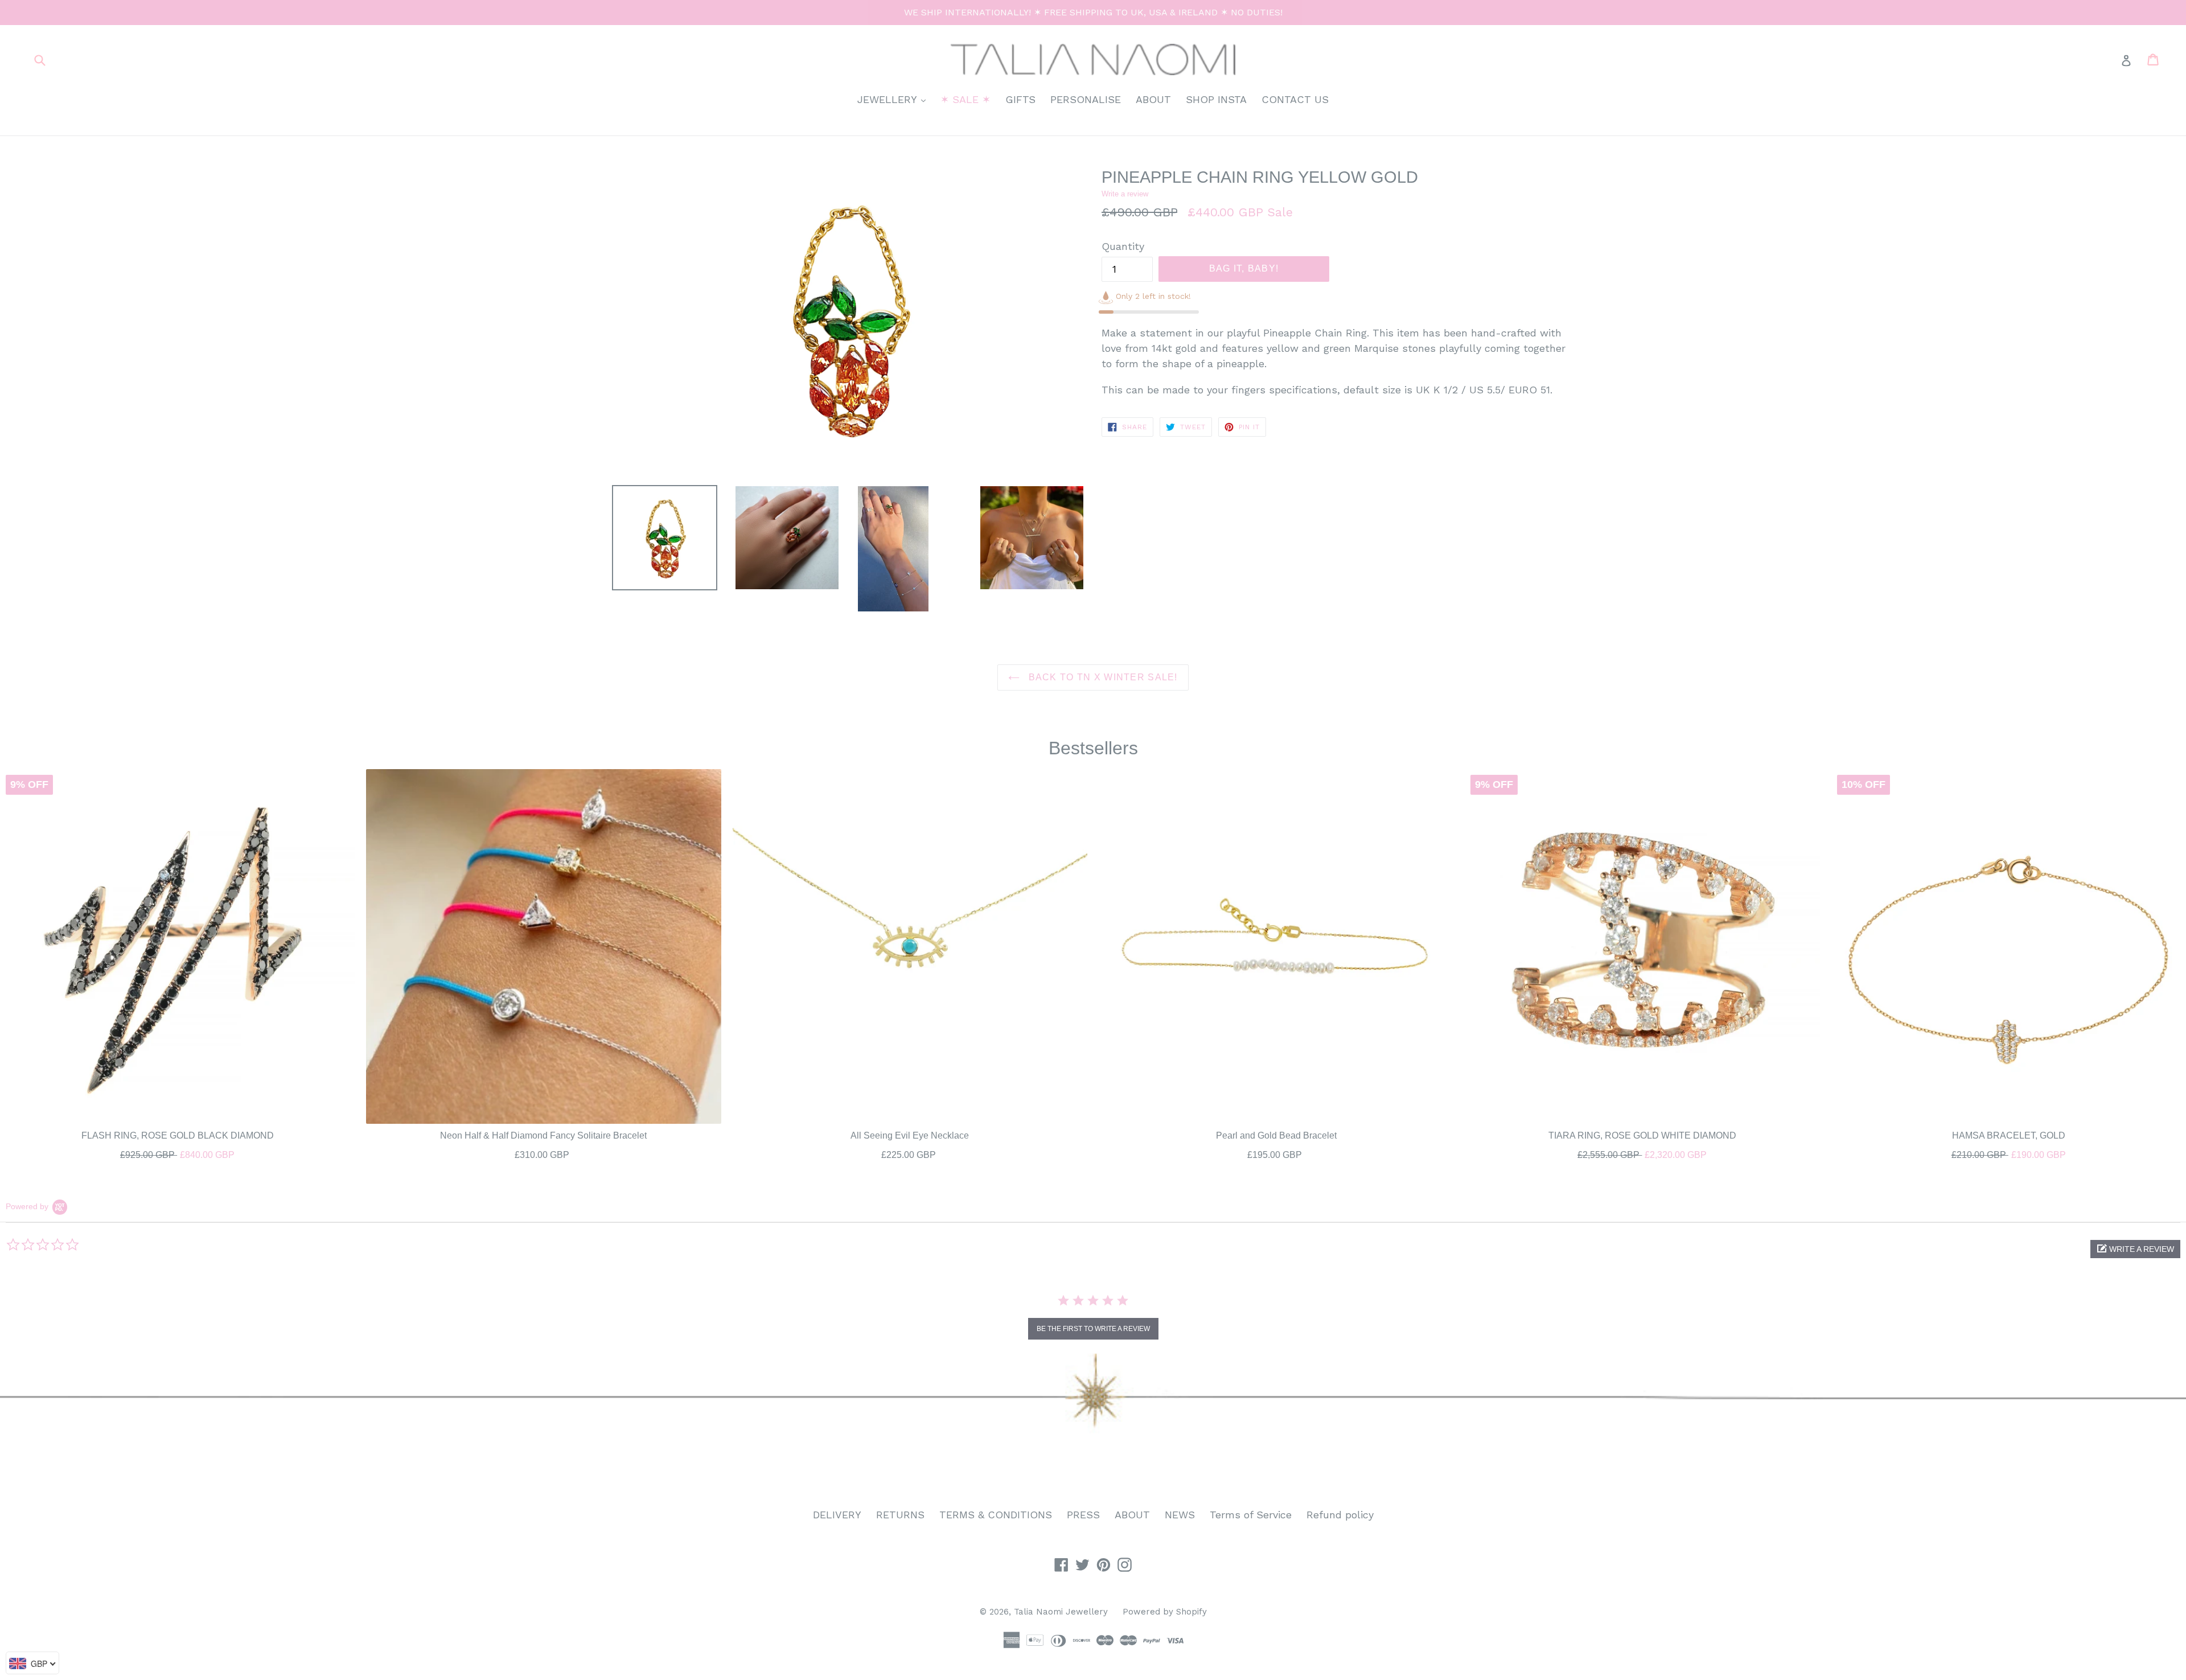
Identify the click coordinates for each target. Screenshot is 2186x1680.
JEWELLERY (894, 99)
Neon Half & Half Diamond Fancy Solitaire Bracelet (543, 1135)
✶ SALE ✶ (965, 99)
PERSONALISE (1086, 99)
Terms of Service (1251, 1515)
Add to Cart (178, 1152)
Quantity (1123, 246)
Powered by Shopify (1165, 1612)
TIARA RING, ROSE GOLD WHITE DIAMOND (1642, 1135)
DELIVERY (837, 1515)
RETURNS (900, 1515)
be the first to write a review (1093, 1329)
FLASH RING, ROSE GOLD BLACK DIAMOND (178, 1135)
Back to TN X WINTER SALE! (1101, 677)
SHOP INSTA (1216, 99)
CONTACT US (1295, 99)
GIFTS (1020, 99)
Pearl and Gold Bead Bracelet (1276, 1135)
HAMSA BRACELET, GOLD (2009, 1135)
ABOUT (1153, 99)
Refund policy (1340, 1515)
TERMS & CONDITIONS (996, 1515)
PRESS (1083, 1515)
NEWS (1180, 1515)
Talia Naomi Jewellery (1061, 1612)
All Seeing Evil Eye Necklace (910, 1135)
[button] (2135, 1249)
